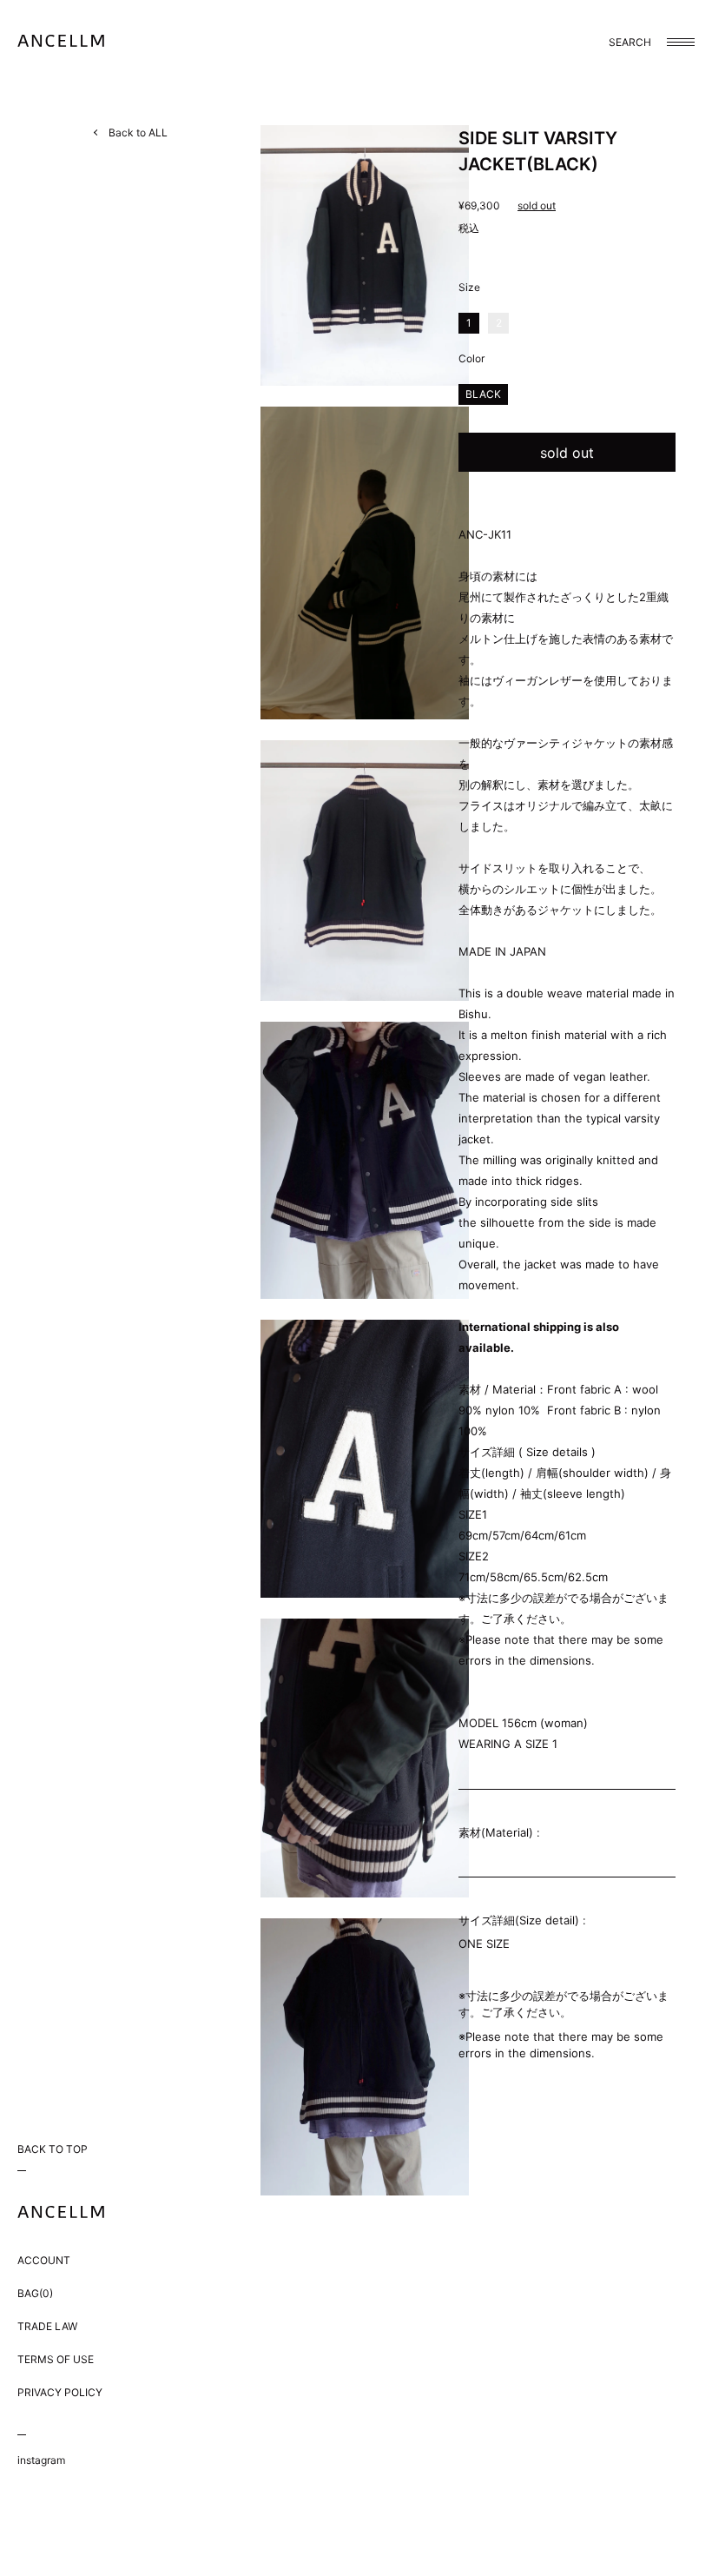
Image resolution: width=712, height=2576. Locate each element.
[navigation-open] (681, 42)
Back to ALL (138, 132)
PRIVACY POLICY (60, 2392)
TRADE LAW (47, 2326)
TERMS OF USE (56, 2359)
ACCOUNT (44, 2260)
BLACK (483, 394)
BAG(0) (35, 2293)
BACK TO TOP (53, 2149)
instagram (41, 2460)
